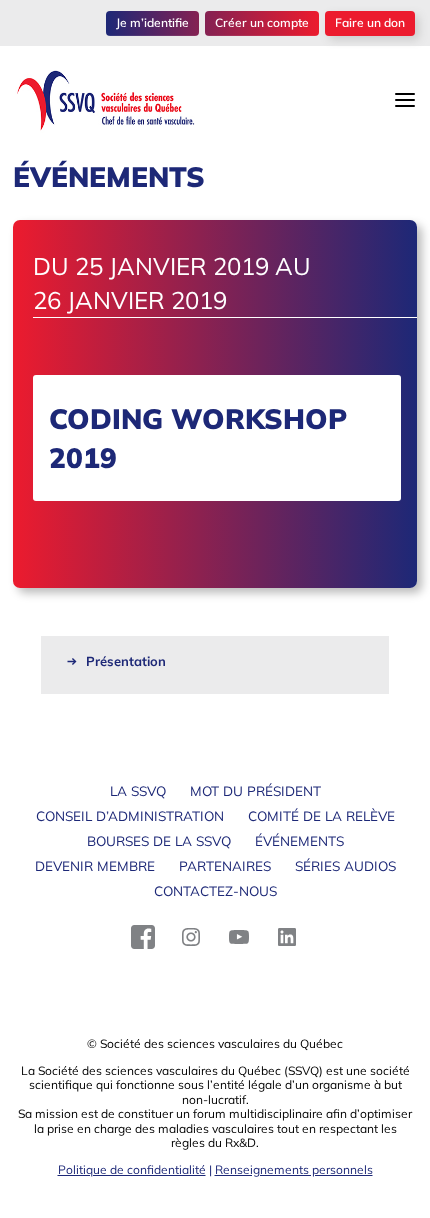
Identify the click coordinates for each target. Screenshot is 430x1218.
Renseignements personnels (294, 1169)
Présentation (126, 661)
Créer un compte (262, 22)
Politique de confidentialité (132, 1169)
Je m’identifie (152, 22)
